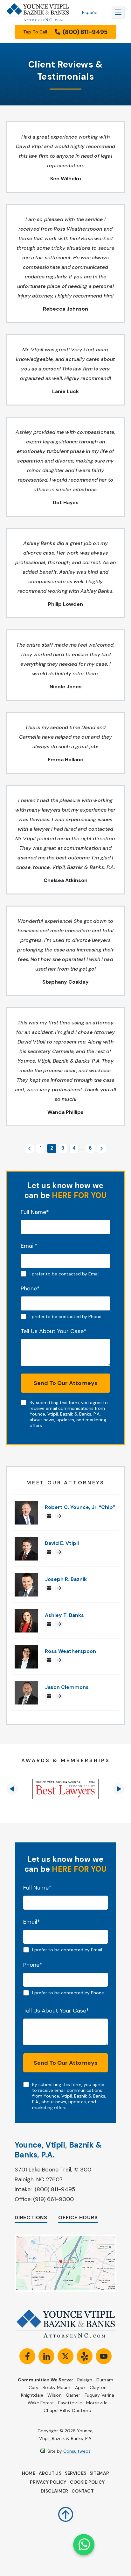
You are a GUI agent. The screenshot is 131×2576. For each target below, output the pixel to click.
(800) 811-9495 (55, 2189)
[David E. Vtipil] (26, 1540)
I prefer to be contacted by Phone (65, 1317)
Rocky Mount (57, 2387)
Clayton (98, 2387)
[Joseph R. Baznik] (26, 1576)
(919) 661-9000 (53, 2199)
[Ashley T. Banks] (26, 1612)
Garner (73, 2395)
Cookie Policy (87, 2482)
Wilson (55, 2395)
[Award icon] (65, 1789)
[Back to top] (66, 2510)
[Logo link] (38, 12)
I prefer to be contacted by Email (65, 1274)
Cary (34, 2387)
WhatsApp (84, 2545)
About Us (50, 2473)
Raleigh (85, 2380)
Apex (80, 2387)
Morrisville (97, 2403)
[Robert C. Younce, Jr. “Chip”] (26, 1504)
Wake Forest (41, 2403)
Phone (30, 1288)
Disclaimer (54, 2491)
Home (29, 2473)
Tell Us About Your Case (54, 1331)
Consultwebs (77, 2451)
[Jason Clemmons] (26, 1684)
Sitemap (99, 2473)
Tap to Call (65, 32)
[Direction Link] (65, 2238)
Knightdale (32, 2395)
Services (76, 2473)
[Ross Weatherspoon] (26, 1648)
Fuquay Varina (100, 2395)
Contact (83, 2491)
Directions (31, 2217)
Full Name (35, 1212)
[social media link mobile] (27, 2356)
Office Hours (78, 2217)
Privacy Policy (48, 2482)
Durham (105, 2380)
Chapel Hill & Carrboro (67, 2410)
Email (29, 1246)
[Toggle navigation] (118, 12)
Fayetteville (70, 2403)
